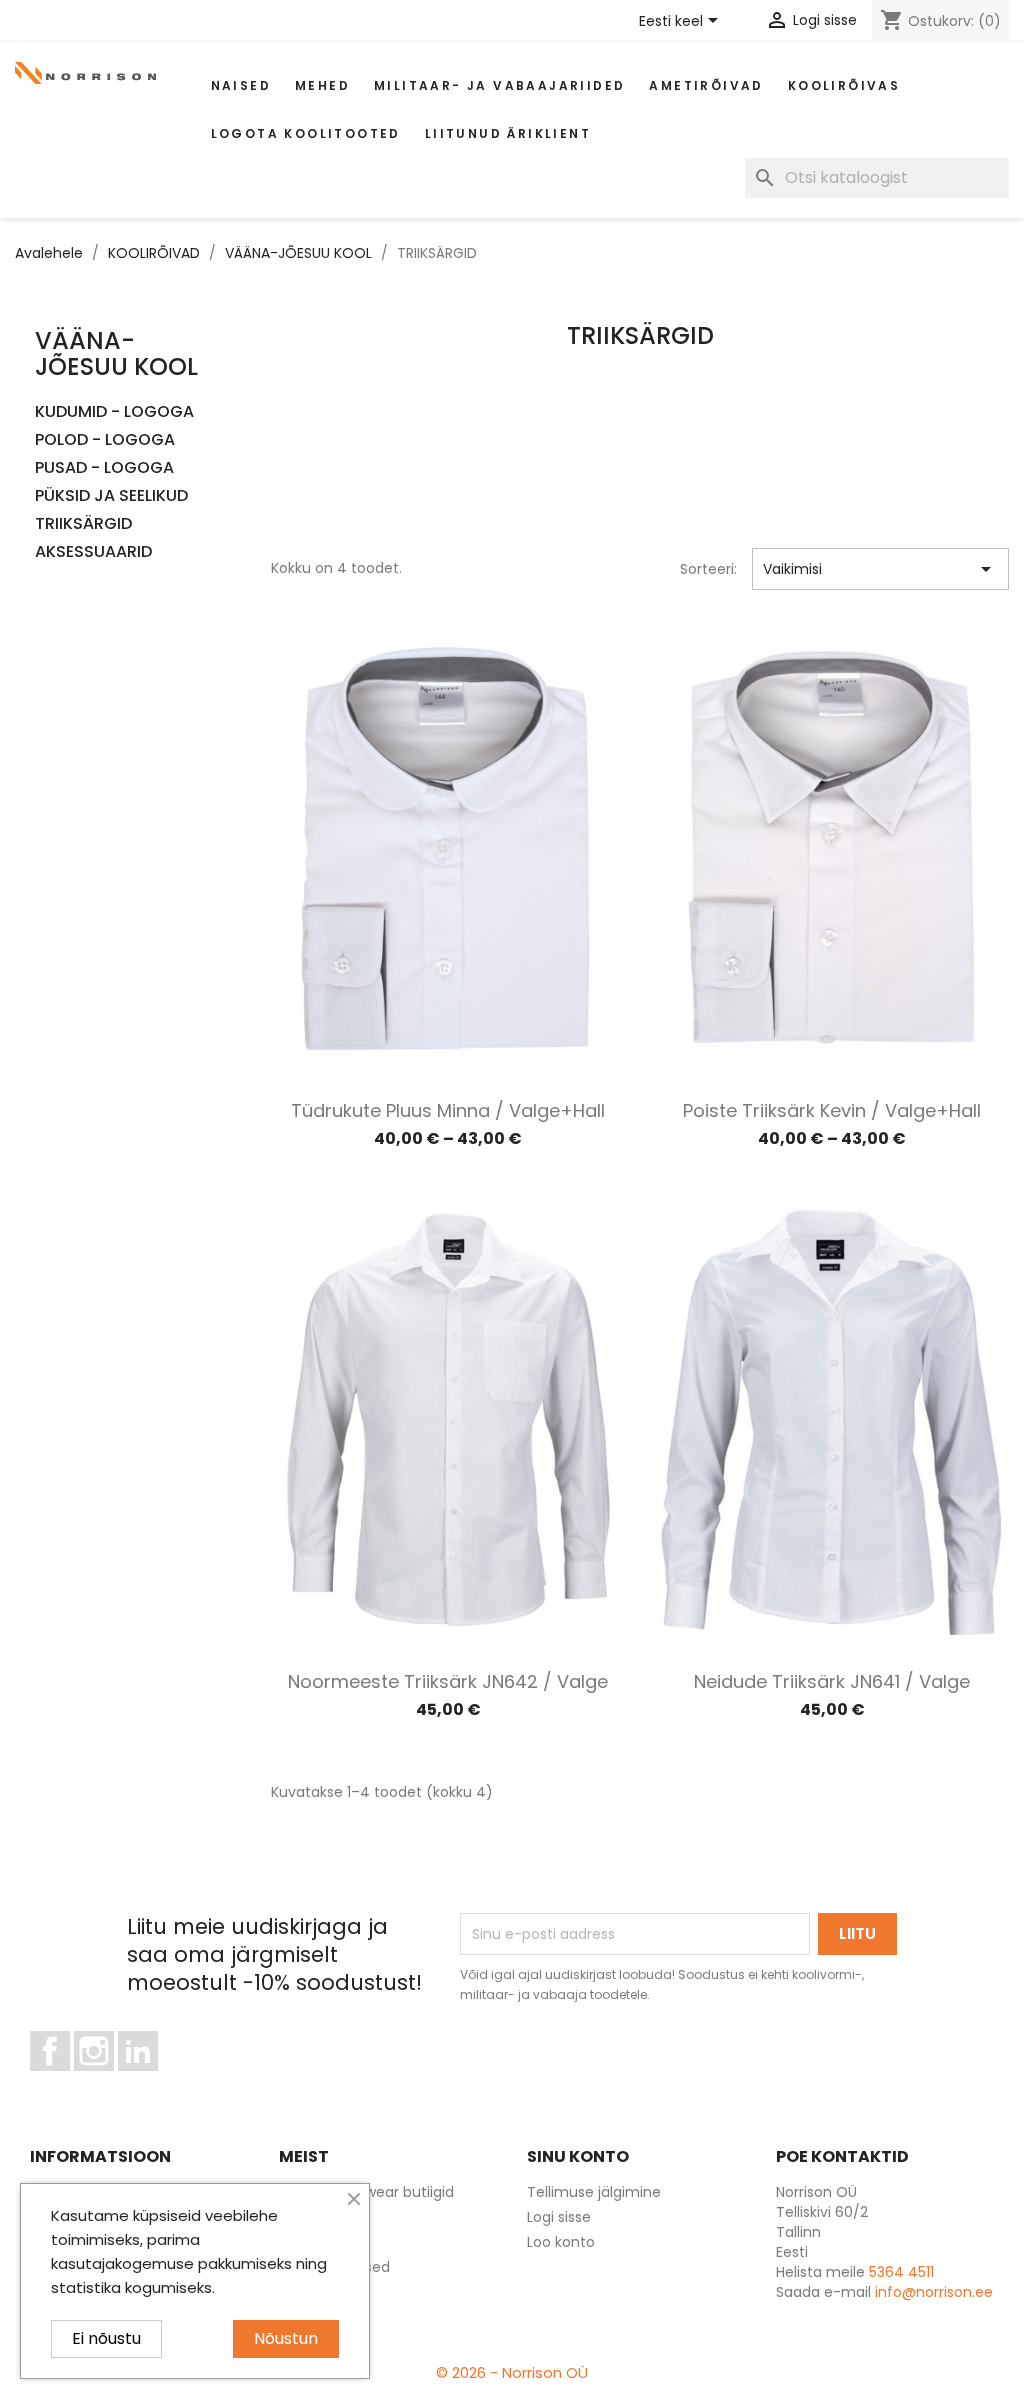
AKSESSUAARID (93, 552)
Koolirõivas (844, 85)
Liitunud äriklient (508, 133)
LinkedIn (149, 2080)
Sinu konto (578, 2156)
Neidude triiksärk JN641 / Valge (832, 1681)
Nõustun (286, 2338)
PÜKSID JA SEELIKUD (111, 496)
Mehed (322, 85)
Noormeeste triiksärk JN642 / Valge (448, 1681)
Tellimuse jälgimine (594, 2192)
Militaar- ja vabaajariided (499, 85)
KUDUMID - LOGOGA (114, 412)
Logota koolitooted (306, 133)
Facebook (69, 2080)
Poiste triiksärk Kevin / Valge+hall (832, 1110)
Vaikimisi (880, 569)
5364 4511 (901, 2272)
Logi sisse (559, 2217)
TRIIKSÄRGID (83, 524)
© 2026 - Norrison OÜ (512, 2372)
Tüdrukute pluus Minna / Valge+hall (448, 1110)
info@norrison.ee (934, 2292)
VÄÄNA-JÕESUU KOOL (116, 353)
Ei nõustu (106, 2338)
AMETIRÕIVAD (706, 85)
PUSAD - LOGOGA (104, 468)
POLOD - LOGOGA (105, 440)
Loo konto (561, 2242)
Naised (241, 85)
